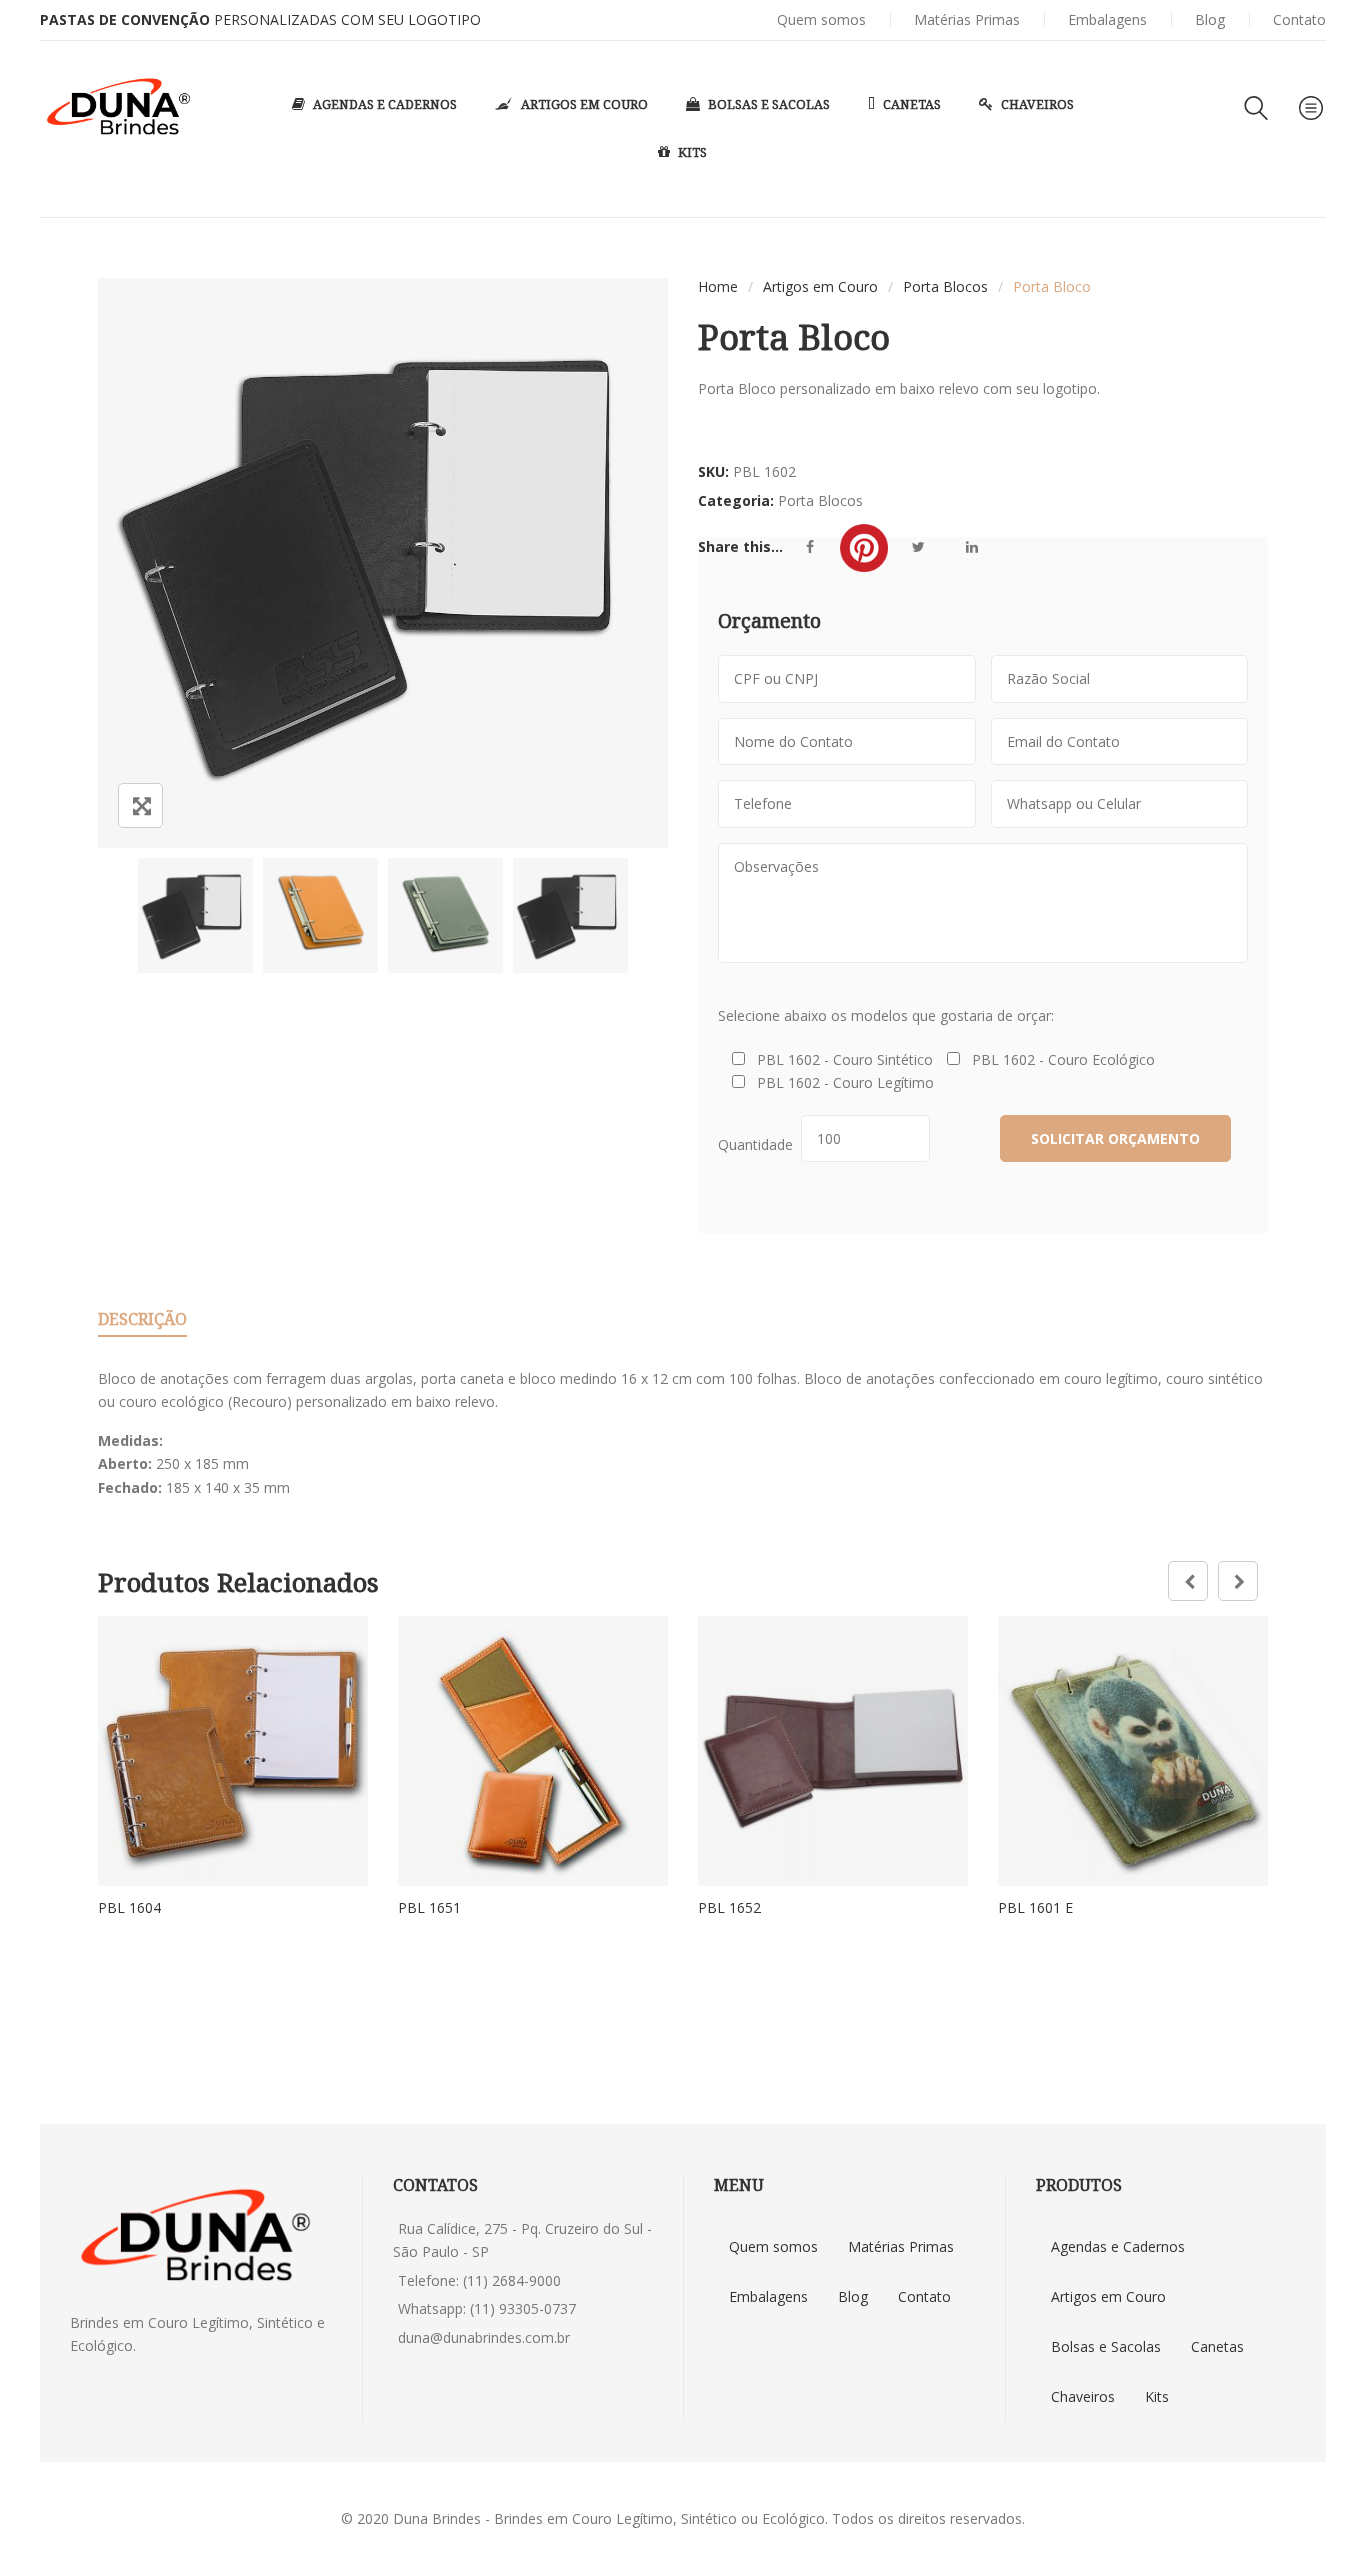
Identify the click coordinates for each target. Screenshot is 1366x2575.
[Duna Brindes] (118, 107)
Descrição (142, 1319)
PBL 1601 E (1035, 1907)
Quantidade (759, 1144)
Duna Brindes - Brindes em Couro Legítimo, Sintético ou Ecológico (609, 2518)
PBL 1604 (129, 1907)
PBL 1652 (729, 1907)
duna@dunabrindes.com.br (484, 2337)
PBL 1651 (429, 1907)
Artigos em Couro (820, 286)
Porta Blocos (945, 286)
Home (718, 286)
